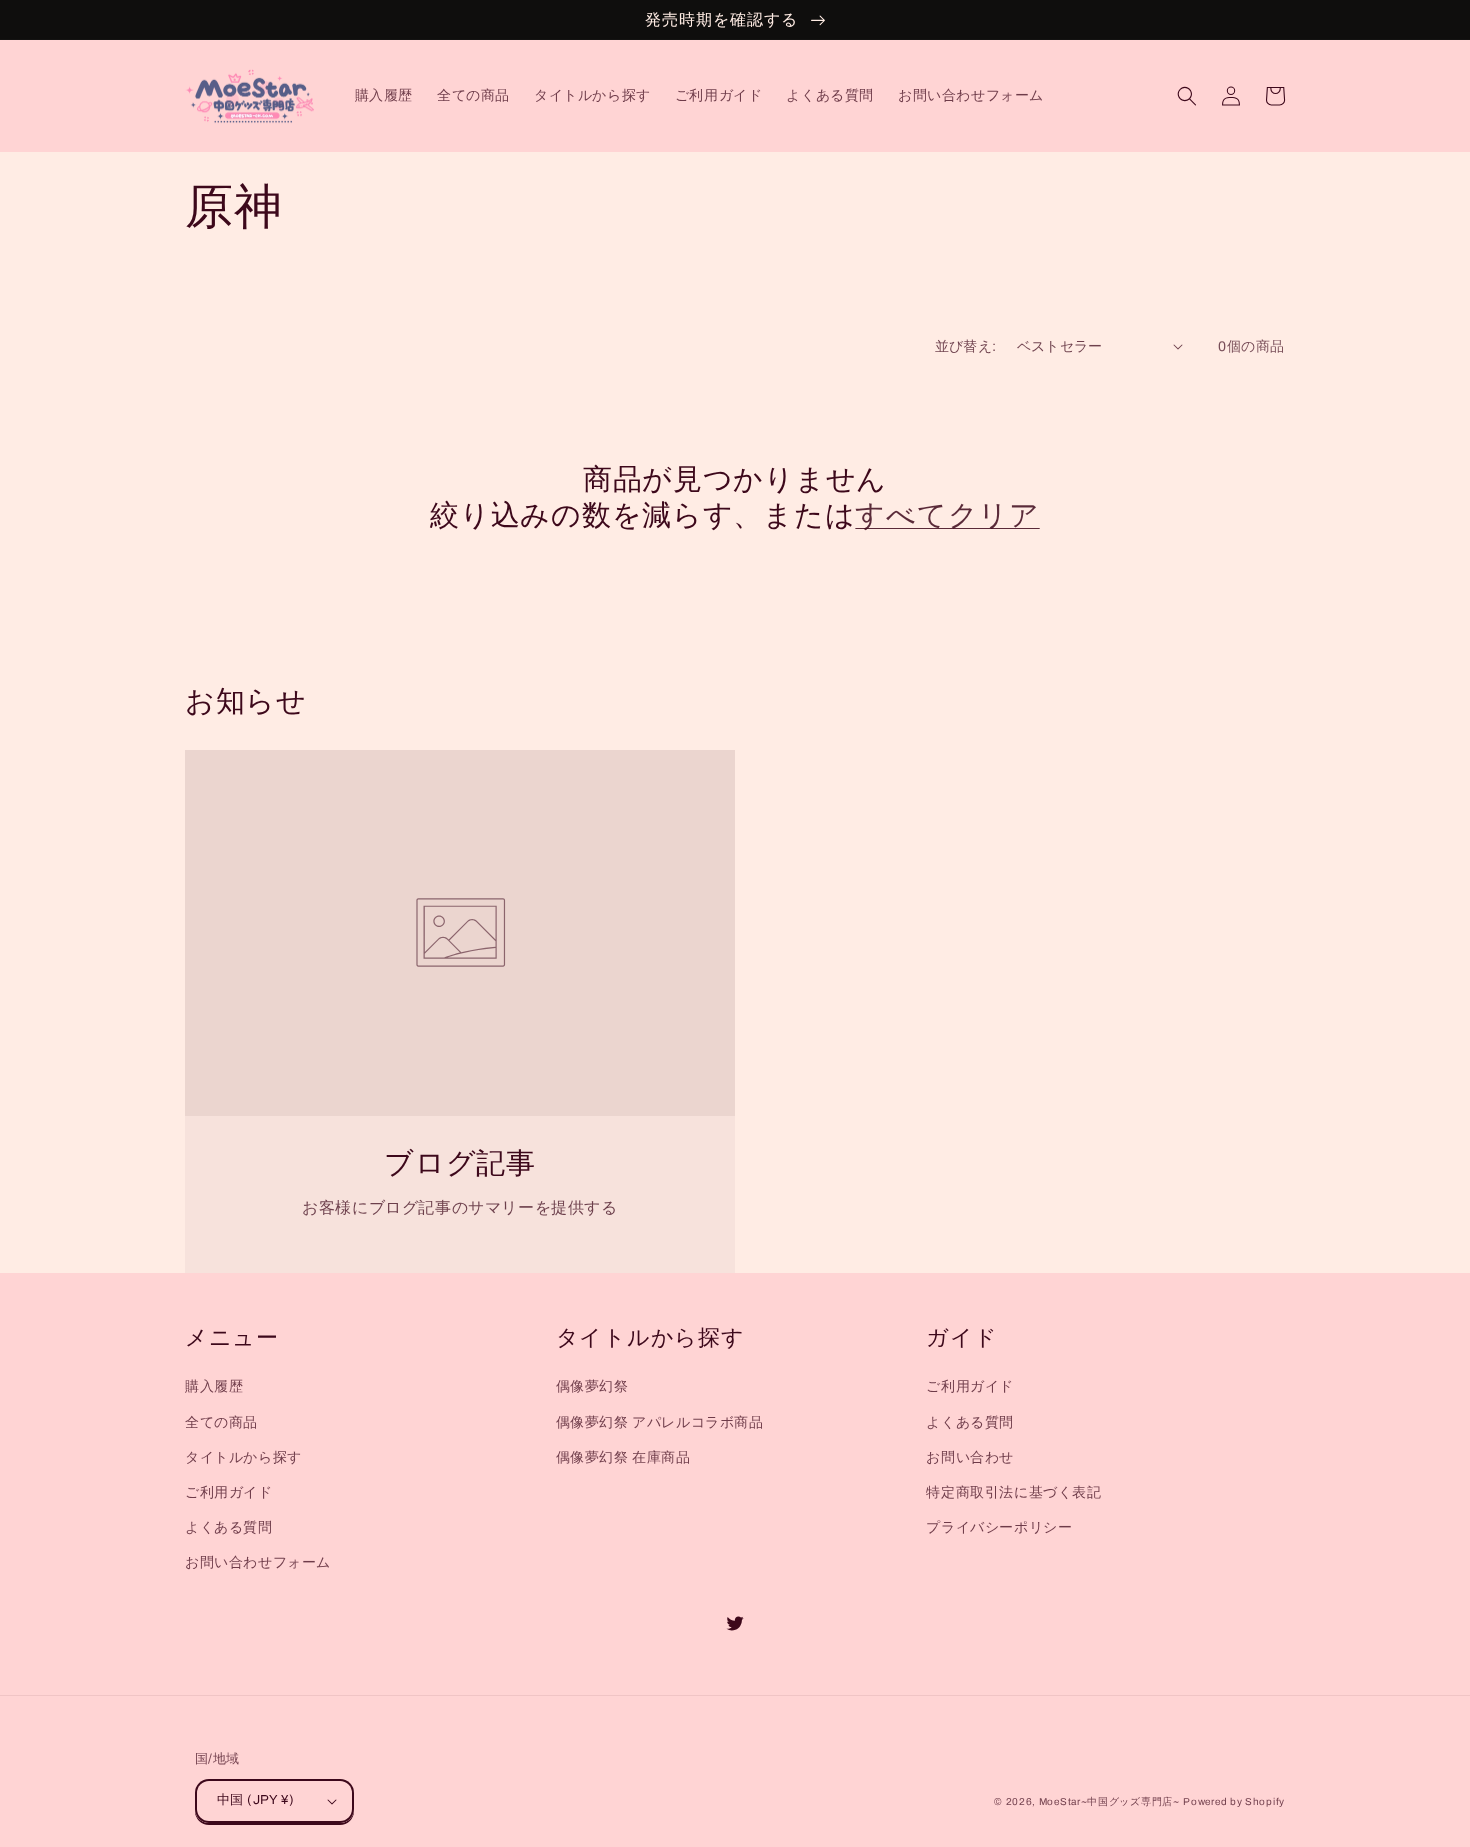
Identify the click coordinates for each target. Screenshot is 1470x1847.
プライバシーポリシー (999, 1527)
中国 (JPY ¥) (255, 1800)
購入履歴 (214, 1386)
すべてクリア (947, 515)
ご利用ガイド (229, 1492)
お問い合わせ (970, 1457)
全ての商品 (221, 1422)
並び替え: (966, 346)
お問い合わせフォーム (258, 1562)
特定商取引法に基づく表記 (1013, 1492)
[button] (1187, 96)
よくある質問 (229, 1527)
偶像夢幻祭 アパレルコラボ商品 (660, 1422)
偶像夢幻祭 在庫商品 (623, 1457)
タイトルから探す (243, 1457)
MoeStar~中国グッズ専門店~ (1109, 1801)
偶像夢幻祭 (592, 1386)
